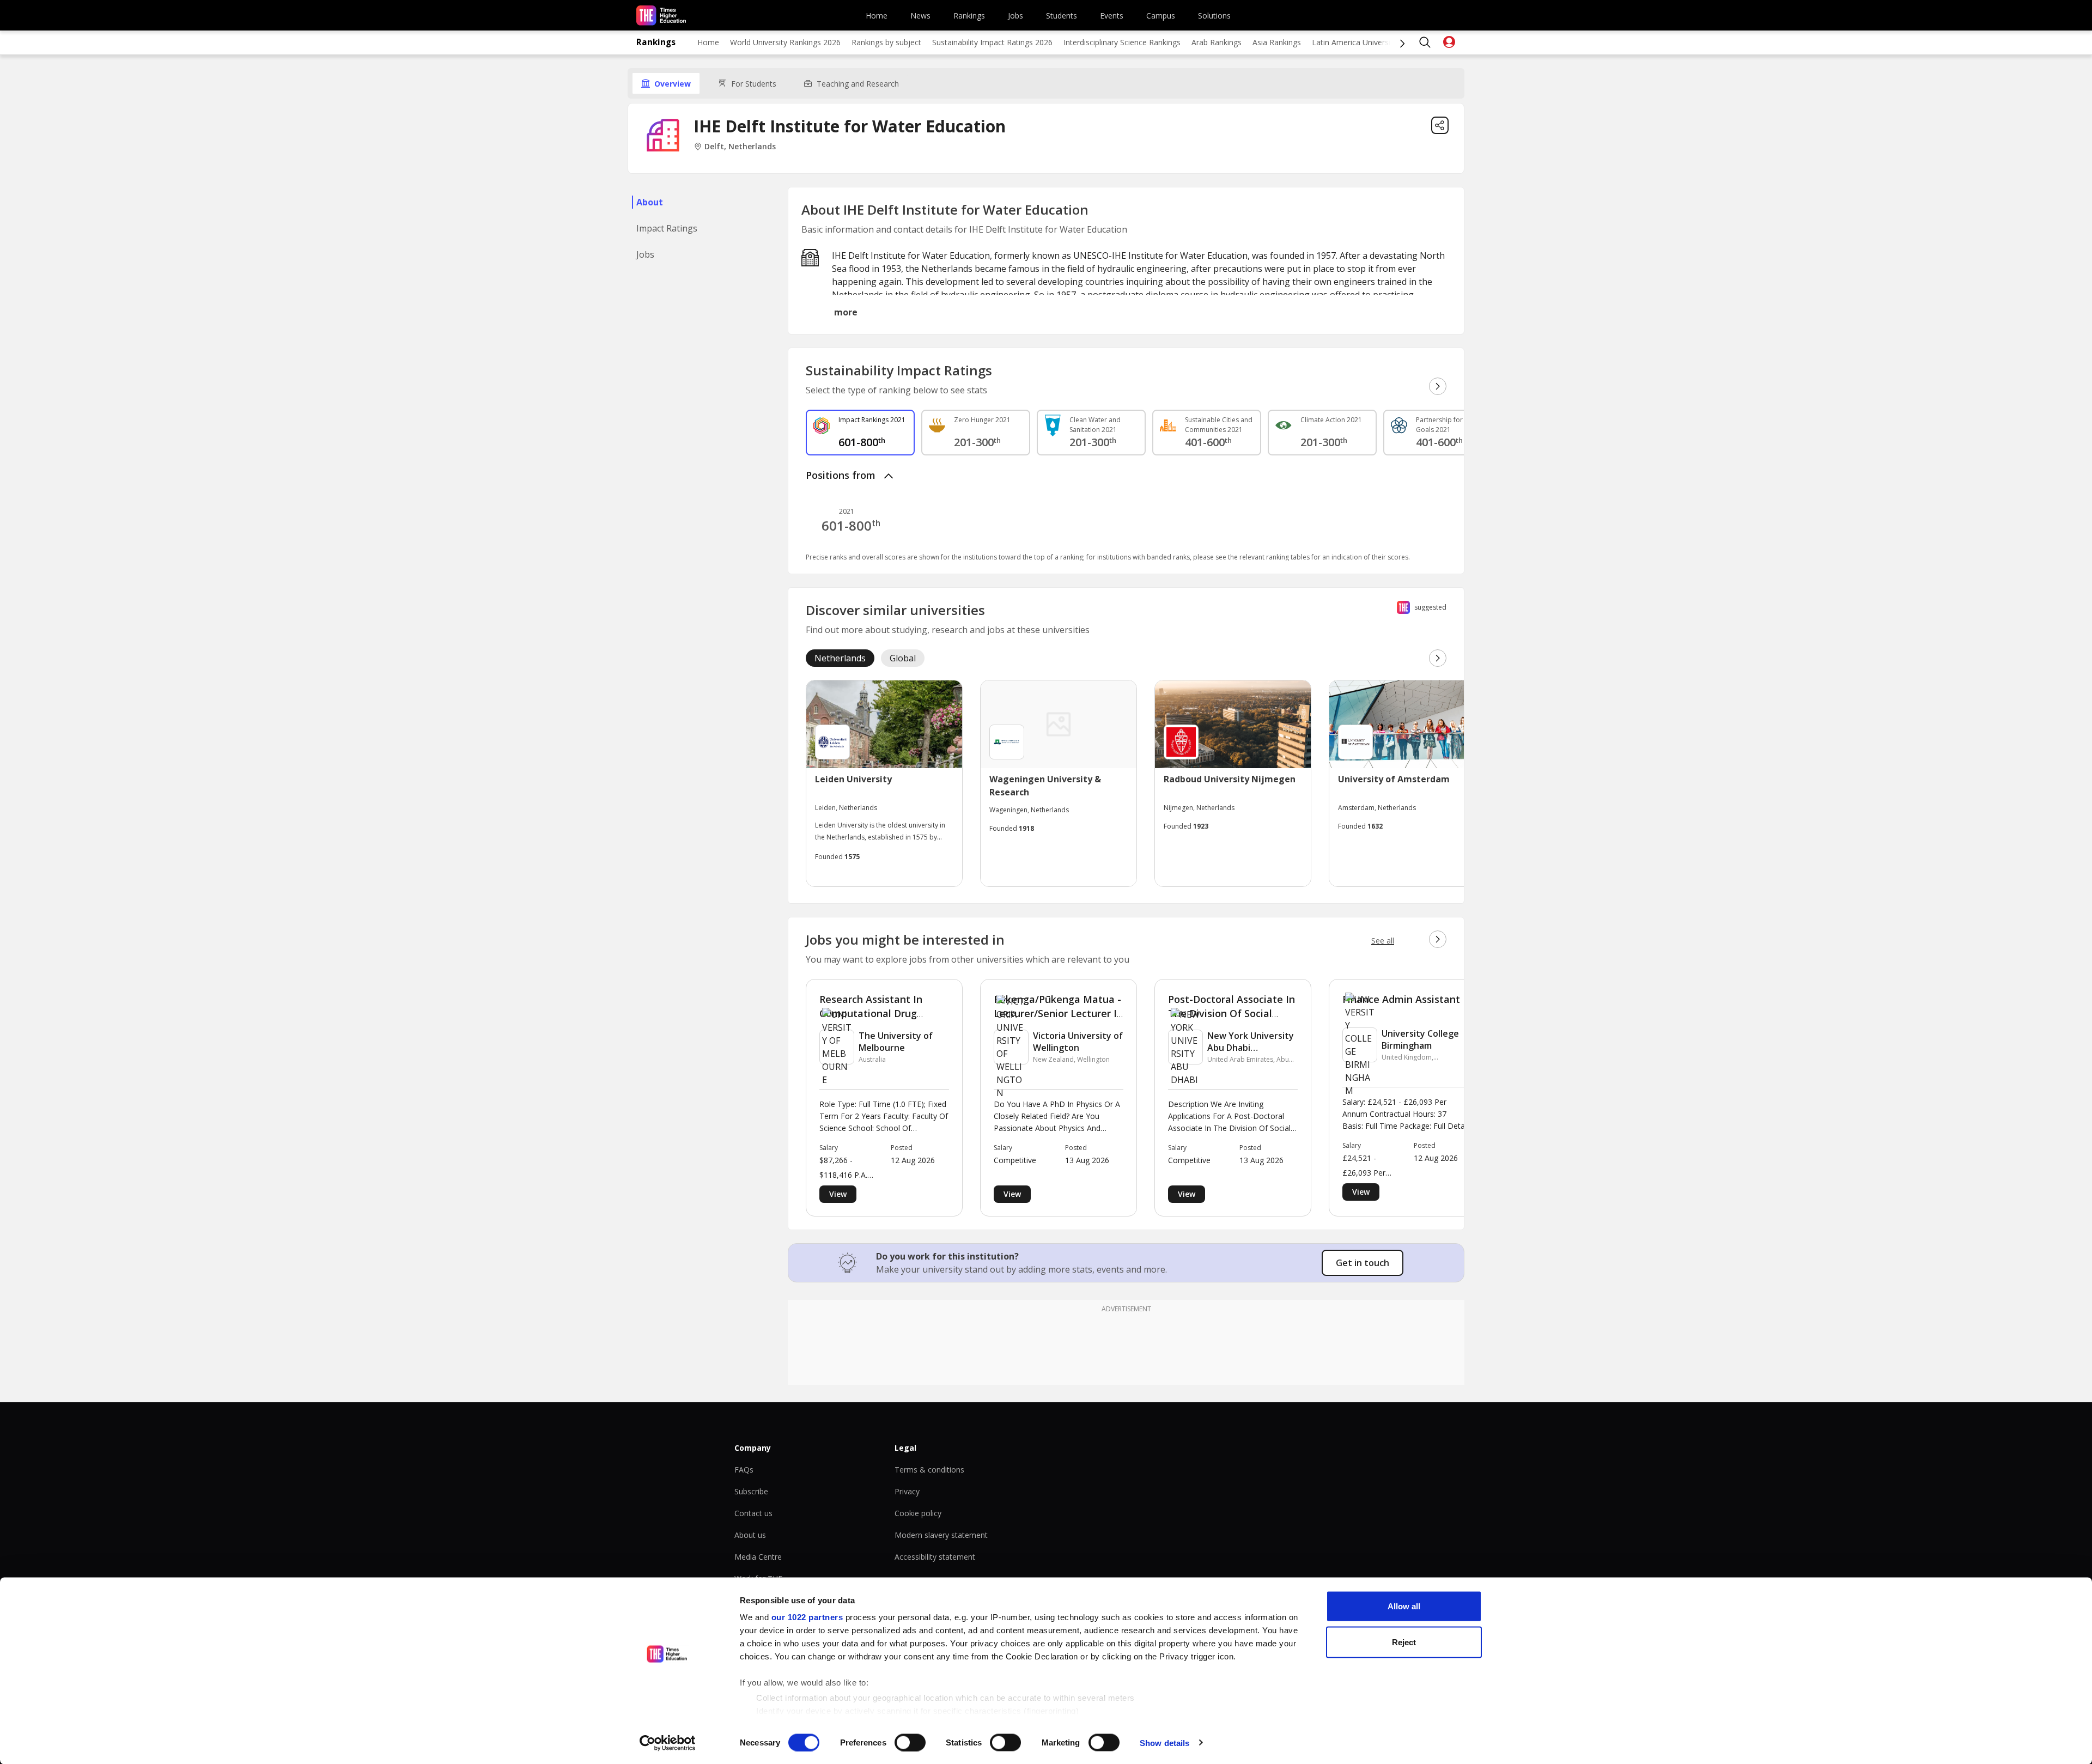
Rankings (969, 16)
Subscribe (751, 1491)
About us (750, 1535)
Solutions (1214, 16)
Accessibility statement (935, 1557)
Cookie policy (918, 1513)
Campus (1161, 16)
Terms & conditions (929, 1470)
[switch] (910, 1742)
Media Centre (758, 1557)
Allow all (1404, 1606)
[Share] (1440, 125)
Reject (1404, 1642)
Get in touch (1363, 1263)
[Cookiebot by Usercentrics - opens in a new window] (668, 1743)
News (920, 16)
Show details (1164, 1742)
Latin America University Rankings (1371, 42)
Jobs (1015, 16)
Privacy (907, 1491)
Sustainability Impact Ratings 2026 (992, 42)
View (838, 1194)
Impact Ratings (667, 228)
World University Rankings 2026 (785, 42)
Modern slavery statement (941, 1535)
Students (1062, 16)
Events (1112, 16)
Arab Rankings (1217, 42)
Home (877, 16)
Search (1425, 42)
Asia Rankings (1277, 42)
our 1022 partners (807, 1617)
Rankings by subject (886, 42)
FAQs (744, 1470)
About (650, 202)
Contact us (753, 1513)
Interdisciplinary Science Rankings (1122, 42)
